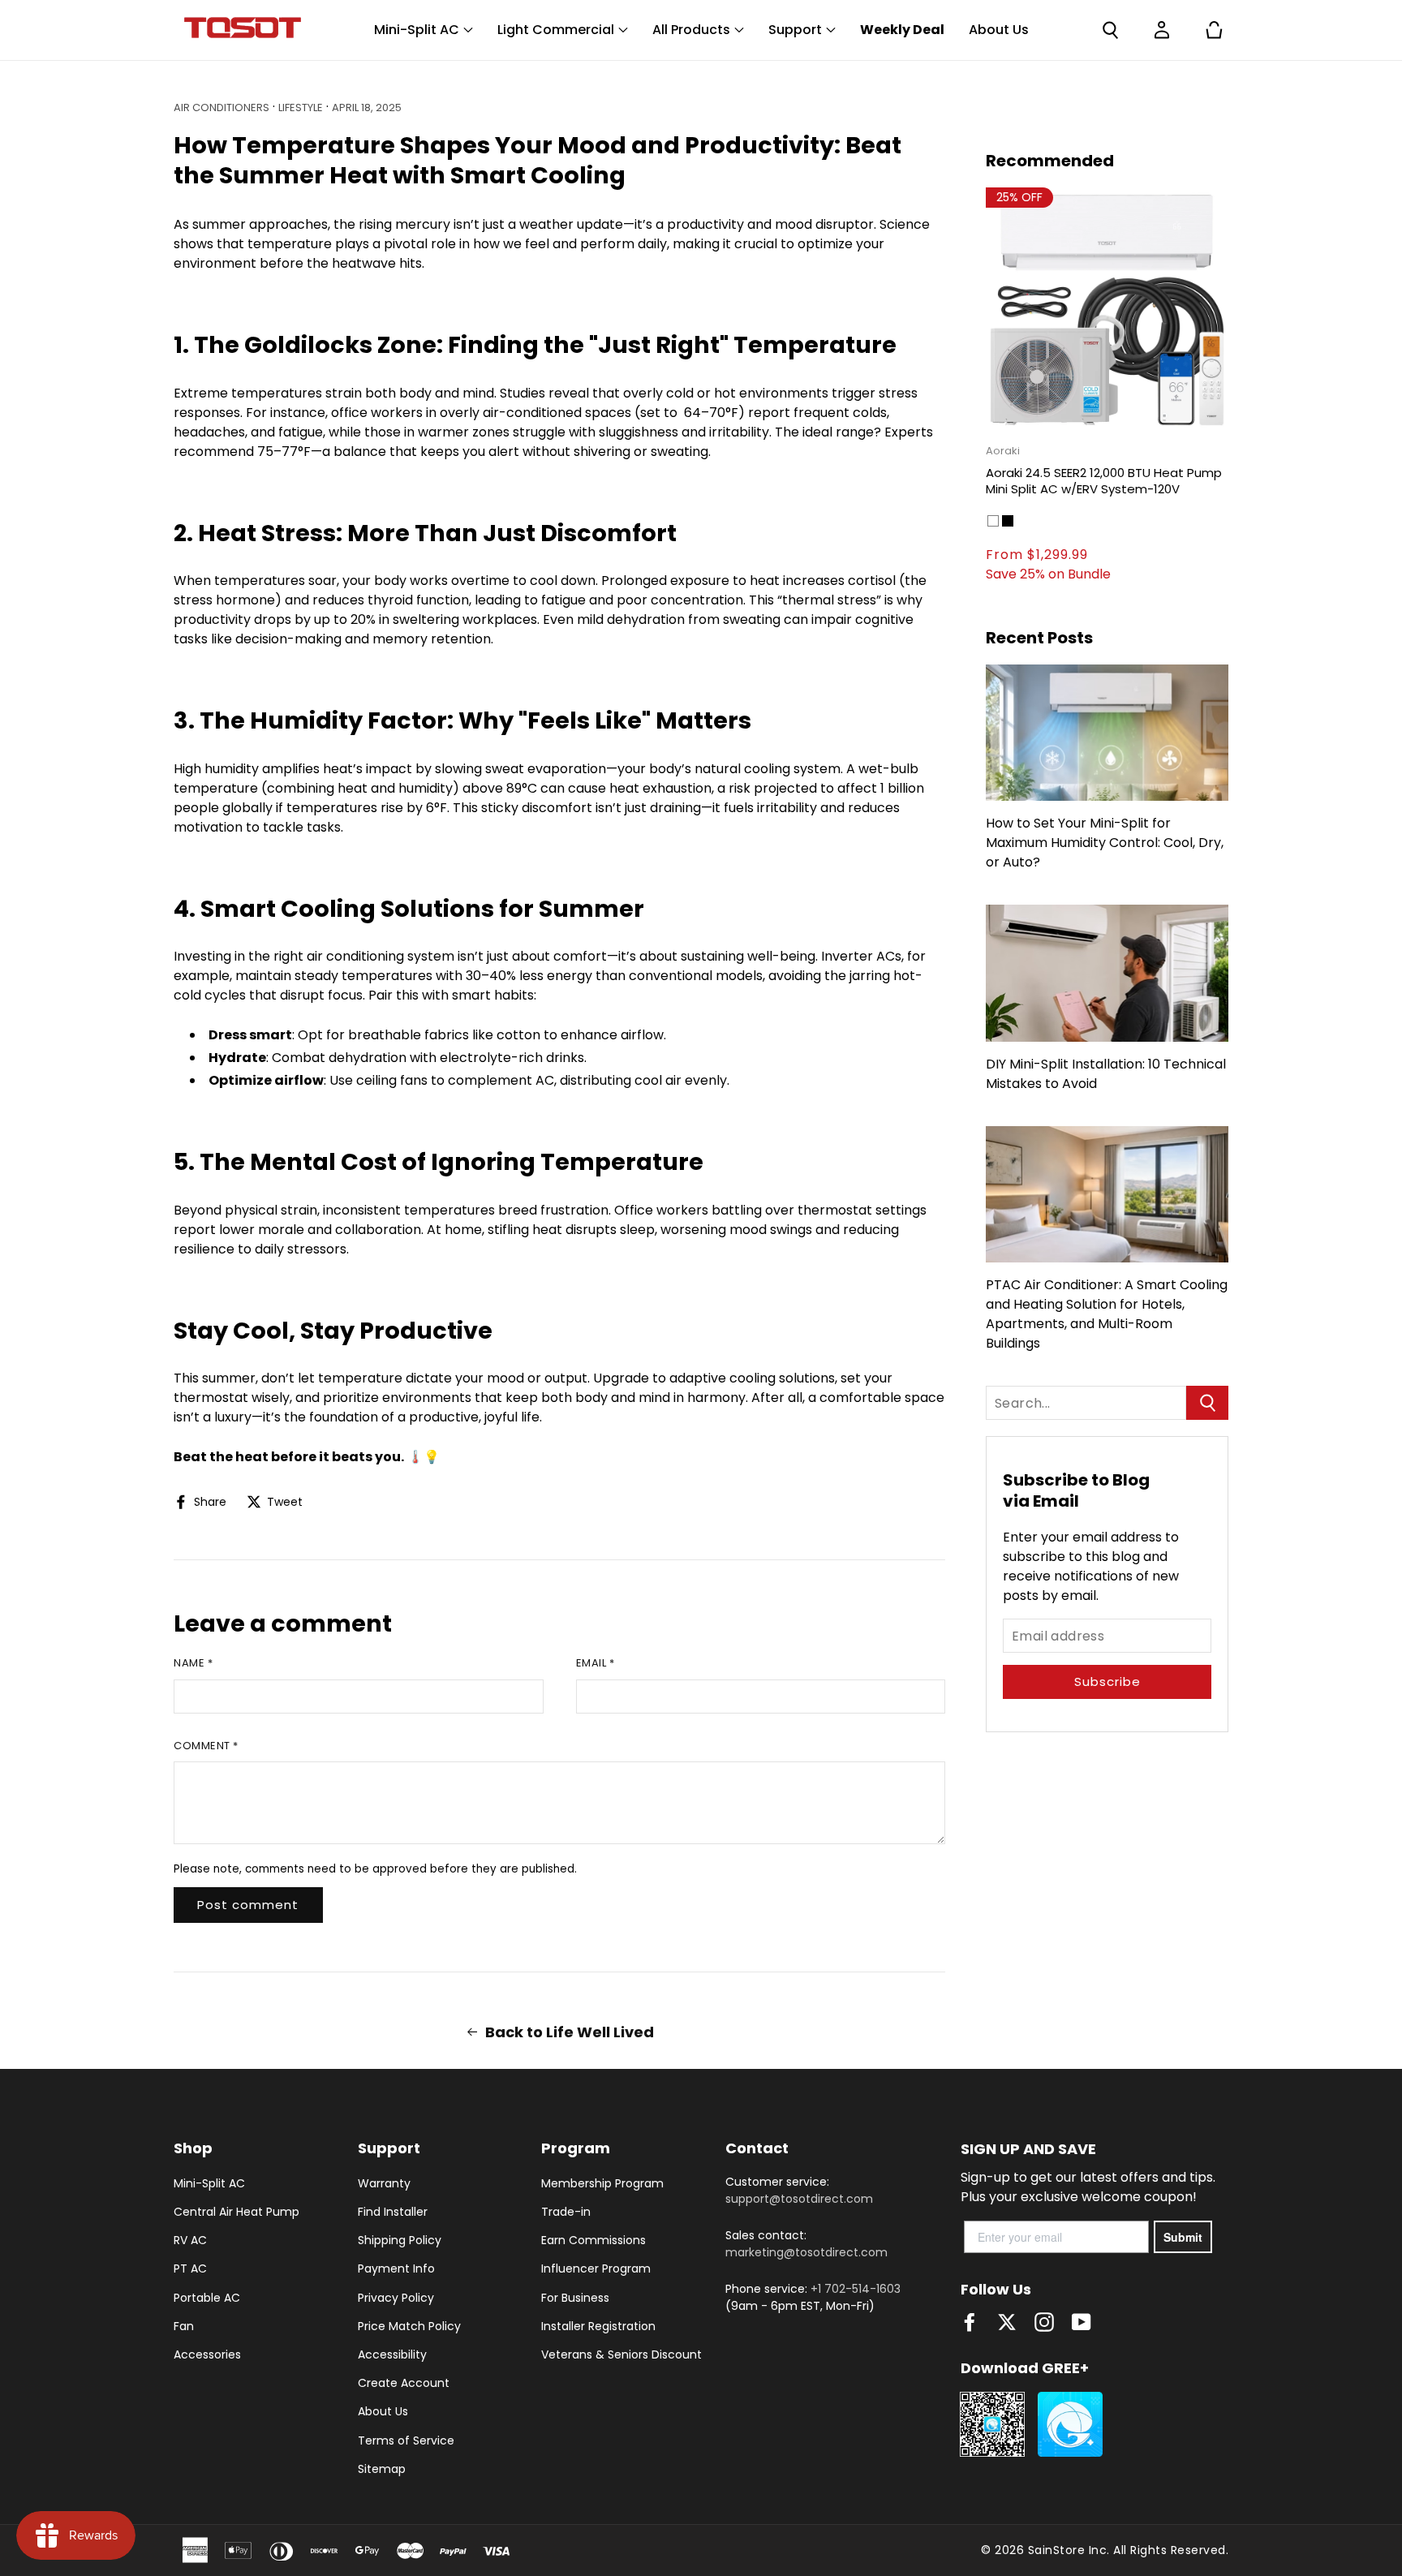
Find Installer (393, 2212)
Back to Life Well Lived (570, 2032)
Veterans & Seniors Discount (621, 2355)
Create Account (404, 2383)
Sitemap (382, 2469)
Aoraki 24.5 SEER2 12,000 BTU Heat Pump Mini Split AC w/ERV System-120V (1104, 481)
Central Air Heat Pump (237, 2212)
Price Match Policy (409, 2326)
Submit (1183, 2237)
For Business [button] (575, 2298)
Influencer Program (596, 2269)
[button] (1110, 30)
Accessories (207, 2355)
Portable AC (207, 2298)
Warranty (384, 2183)
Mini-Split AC (209, 2183)
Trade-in (566, 2212)
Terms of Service (406, 2441)
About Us (383, 2411)
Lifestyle (301, 108)
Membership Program (602, 2183)
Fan (184, 2326)
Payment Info (396, 2269)
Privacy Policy (396, 2298)
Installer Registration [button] (598, 2326)
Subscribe (1107, 1681)
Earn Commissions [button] (593, 2240)
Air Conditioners (221, 108)
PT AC (190, 2269)
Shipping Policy (400, 2240)
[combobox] (1086, 1403)
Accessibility (392, 2355)
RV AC (190, 2240)
